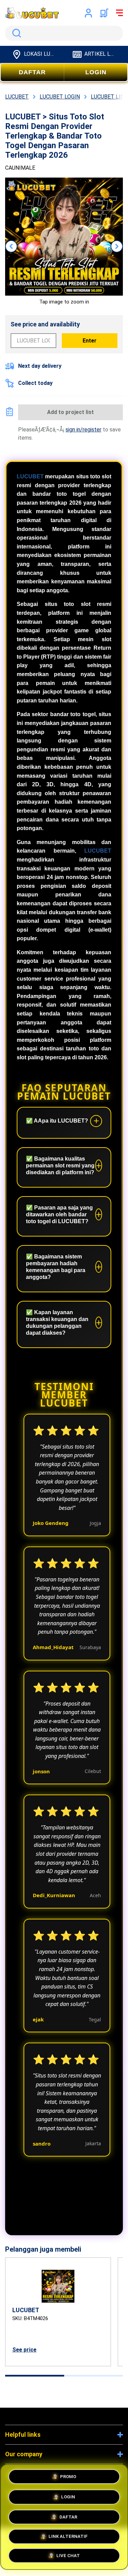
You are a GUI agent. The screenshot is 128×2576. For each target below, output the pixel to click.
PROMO (68, 2475)
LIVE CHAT (68, 2556)
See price (24, 2350)
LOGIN (96, 72)
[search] (64, 33)
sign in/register (83, 430)
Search (15, 33)
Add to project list (70, 412)
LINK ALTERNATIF (68, 2535)
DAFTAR (32, 72)
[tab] (35, 2376)
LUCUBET (30, 476)
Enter (90, 341)
